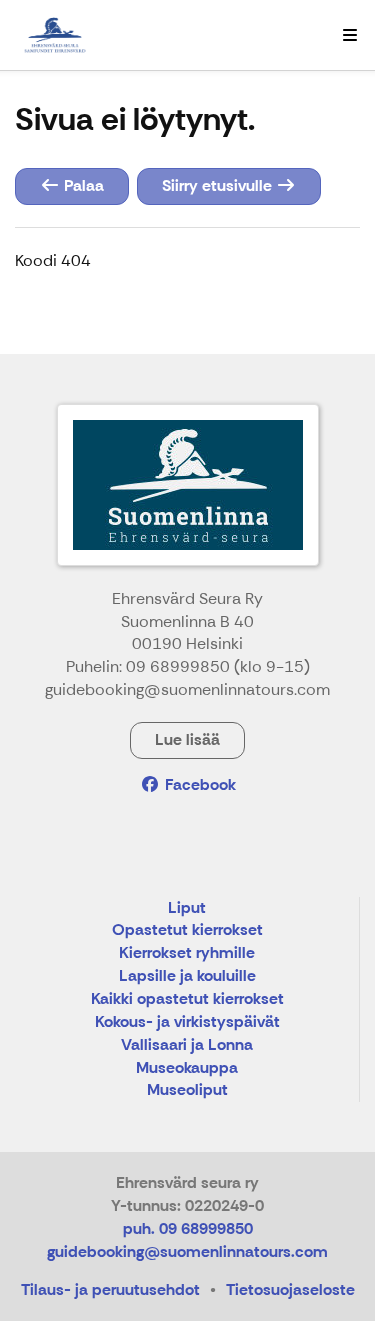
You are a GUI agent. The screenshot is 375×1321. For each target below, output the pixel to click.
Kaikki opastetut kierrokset (187, 999)
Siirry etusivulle (219, 185)
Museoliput (187, 1090)
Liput (187, 908)
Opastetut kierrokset (187, 930)
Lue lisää (187, 739)
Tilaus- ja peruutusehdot (110, 1289)
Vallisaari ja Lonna (187, 1045)
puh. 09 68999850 (188, 1228)
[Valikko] (350, 35)
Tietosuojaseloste (290, 1289)
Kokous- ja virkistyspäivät (187, 1022)
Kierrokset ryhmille (187, 953)
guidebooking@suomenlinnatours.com (187, 1251)
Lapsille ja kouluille (187, 976)
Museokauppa (187, 1068)
